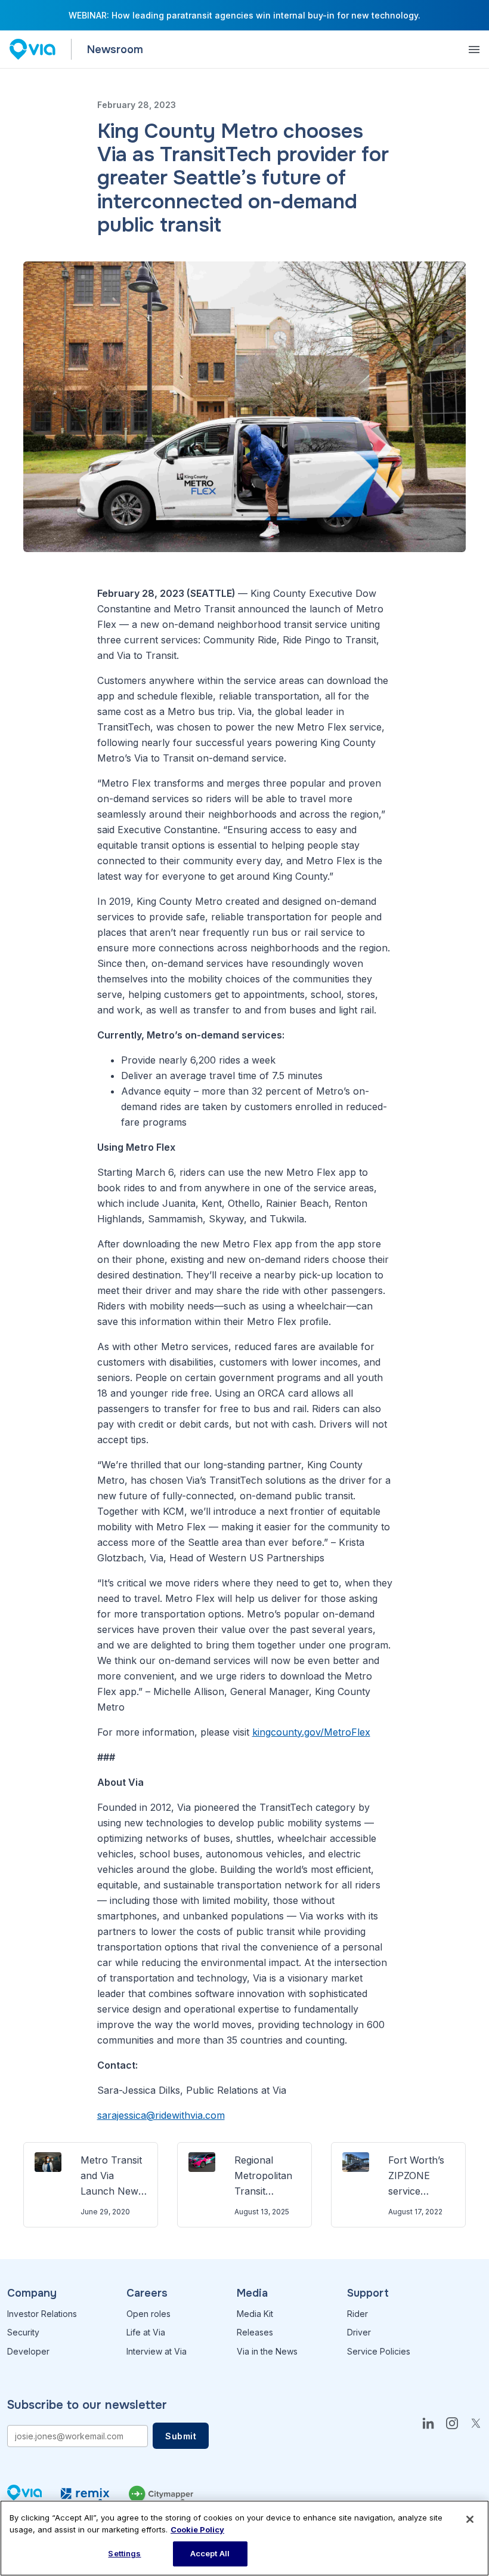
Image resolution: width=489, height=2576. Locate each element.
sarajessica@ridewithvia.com (161, 2115)
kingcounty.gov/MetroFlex (311, 1732)
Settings (124, 2553)
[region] (244, 2538)
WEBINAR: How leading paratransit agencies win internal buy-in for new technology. (244, 15)
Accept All (210, 2553)
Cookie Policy (197, 2529)
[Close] (470, 2519)
